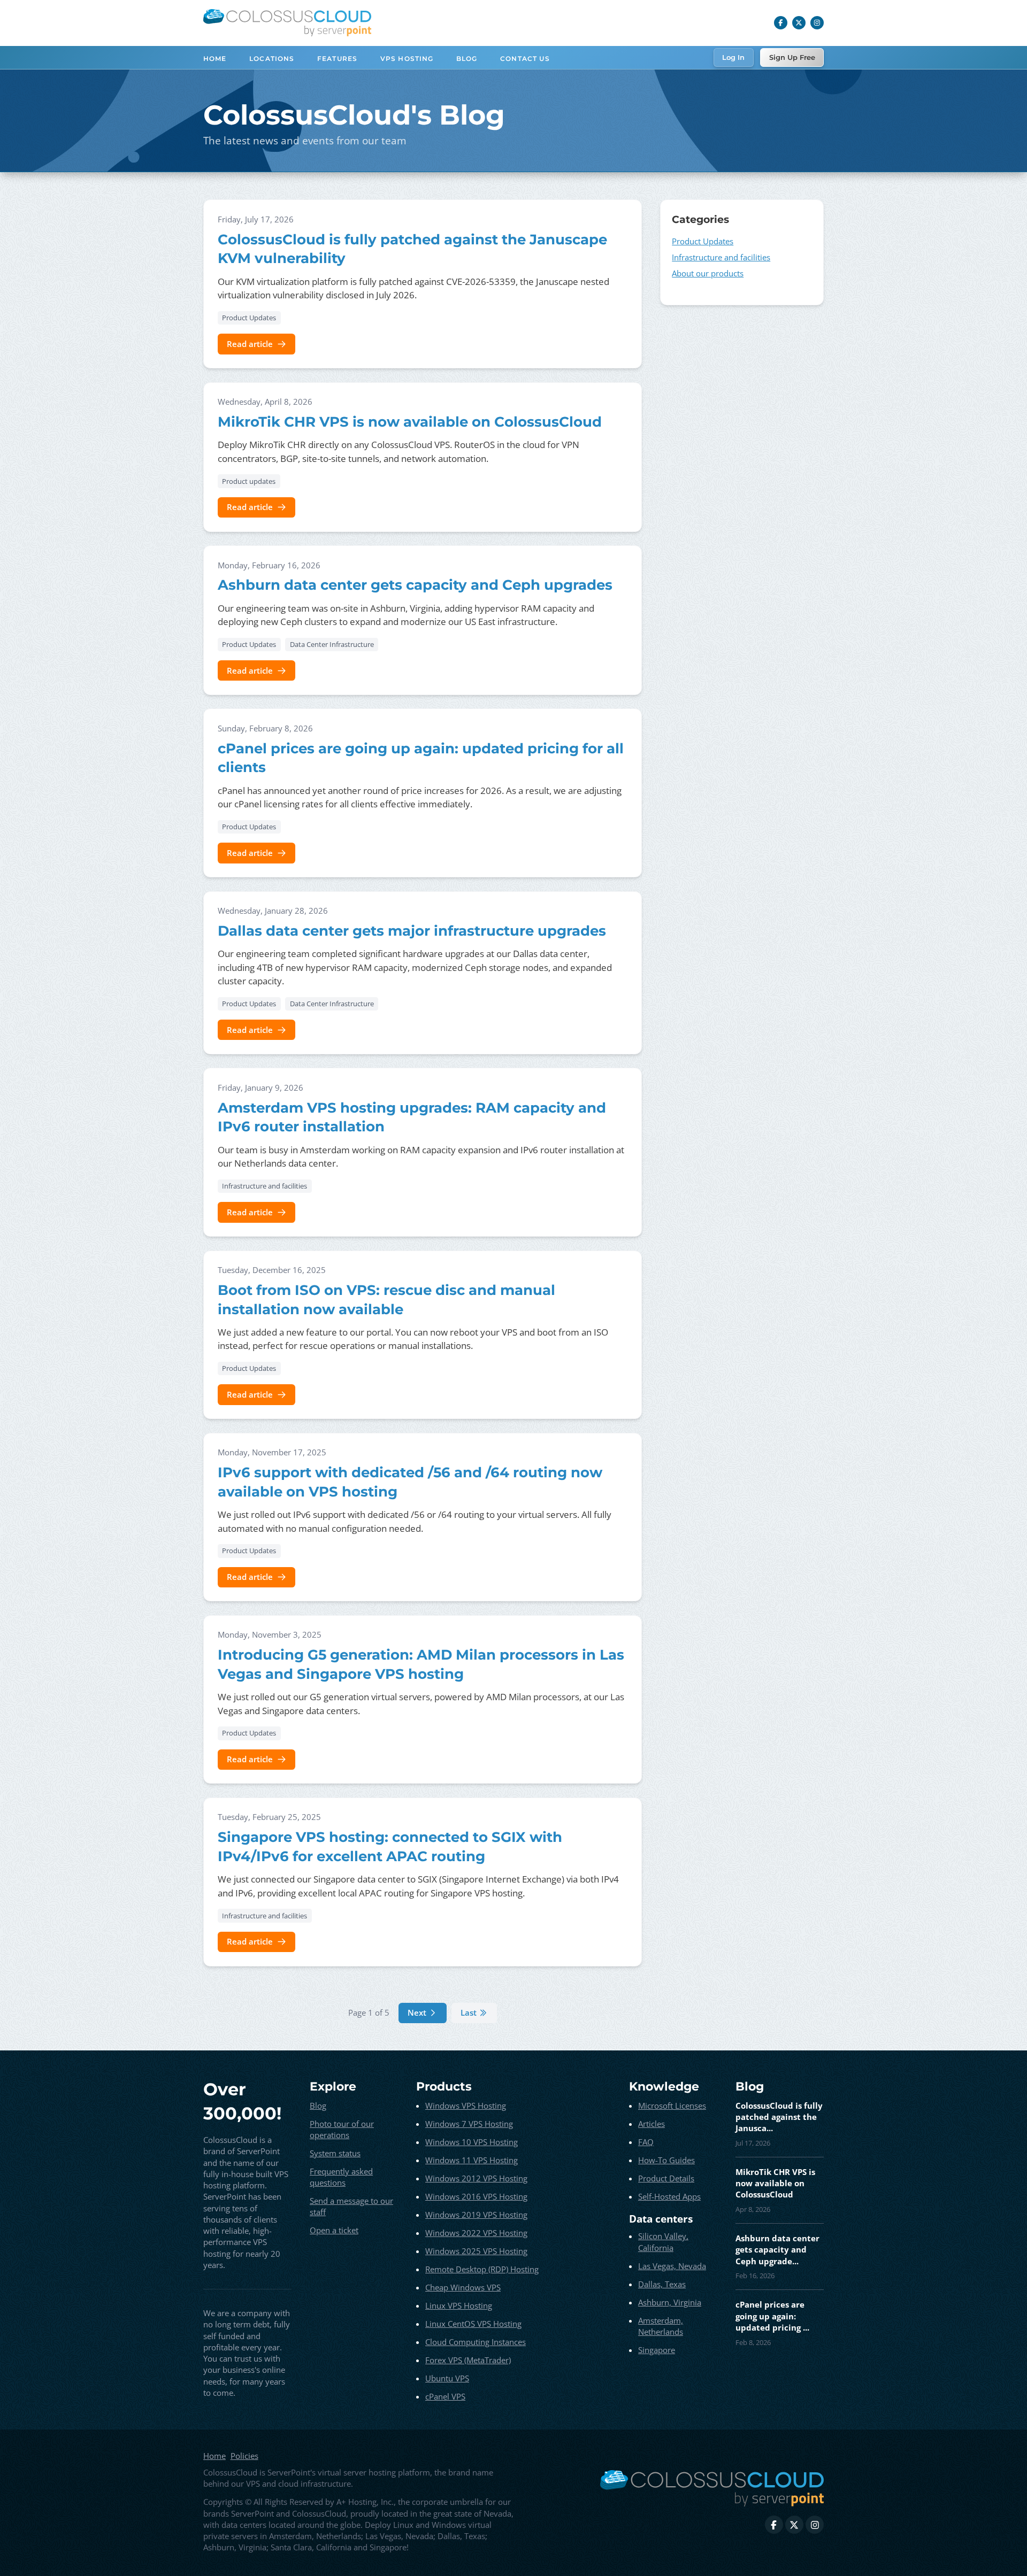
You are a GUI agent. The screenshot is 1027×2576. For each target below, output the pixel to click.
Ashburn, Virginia (670, 2302)
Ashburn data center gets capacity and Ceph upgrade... (777, 2250)
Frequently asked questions (341, 2177)
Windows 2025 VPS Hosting (476, 2251)
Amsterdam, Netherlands (661, 2326)
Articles (652, 2124)
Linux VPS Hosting (459, 2305)
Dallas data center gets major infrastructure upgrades (412, 931)
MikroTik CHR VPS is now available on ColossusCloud (410, 422)
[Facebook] (781, 23)
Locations (272, 59)
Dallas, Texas (662, 2284)
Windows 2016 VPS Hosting (476, 2196)
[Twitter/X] (799, 23)
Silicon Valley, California (663, 2242)
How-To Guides (666, 2160)
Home (215, 59)
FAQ (646, 2142)
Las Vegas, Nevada (672, 2266)
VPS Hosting (407, 59)
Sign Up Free (792, 57)
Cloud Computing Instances (476, 2342)
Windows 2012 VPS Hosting (476, 2178)
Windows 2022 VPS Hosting (476, 2233)
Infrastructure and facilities (265, 1186)
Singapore (657, 2350)
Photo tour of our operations (342, 2129)
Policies (244, 2456)
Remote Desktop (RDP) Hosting (482, 2269)
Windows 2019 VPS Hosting (476, 2215)
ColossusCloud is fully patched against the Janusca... (779, 2117)
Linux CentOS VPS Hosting (473, 2324)
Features (337, 59)
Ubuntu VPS (447, 2378)
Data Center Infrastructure (332, 644)
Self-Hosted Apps (669, 2196)
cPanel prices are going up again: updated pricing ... (772, 2316)
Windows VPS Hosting (466, 2105)
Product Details (666, 2178)
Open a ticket (334, 2230)
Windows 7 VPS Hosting (469, 2124)
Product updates (249, 481)
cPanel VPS (445, 2396)
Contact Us (525, 59)
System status (335, 2153)
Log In (733, 57)
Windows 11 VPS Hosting (472, 2160)
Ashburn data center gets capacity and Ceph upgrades (415, 585)
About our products (708, 273)
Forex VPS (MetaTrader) (468, 2360)
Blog (467, 59)
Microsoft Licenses (672, 2105)
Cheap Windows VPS (463, 2287)
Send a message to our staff (351, 2206)
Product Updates (249, 318)
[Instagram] (817, 23)
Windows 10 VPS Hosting (472, 2142)
